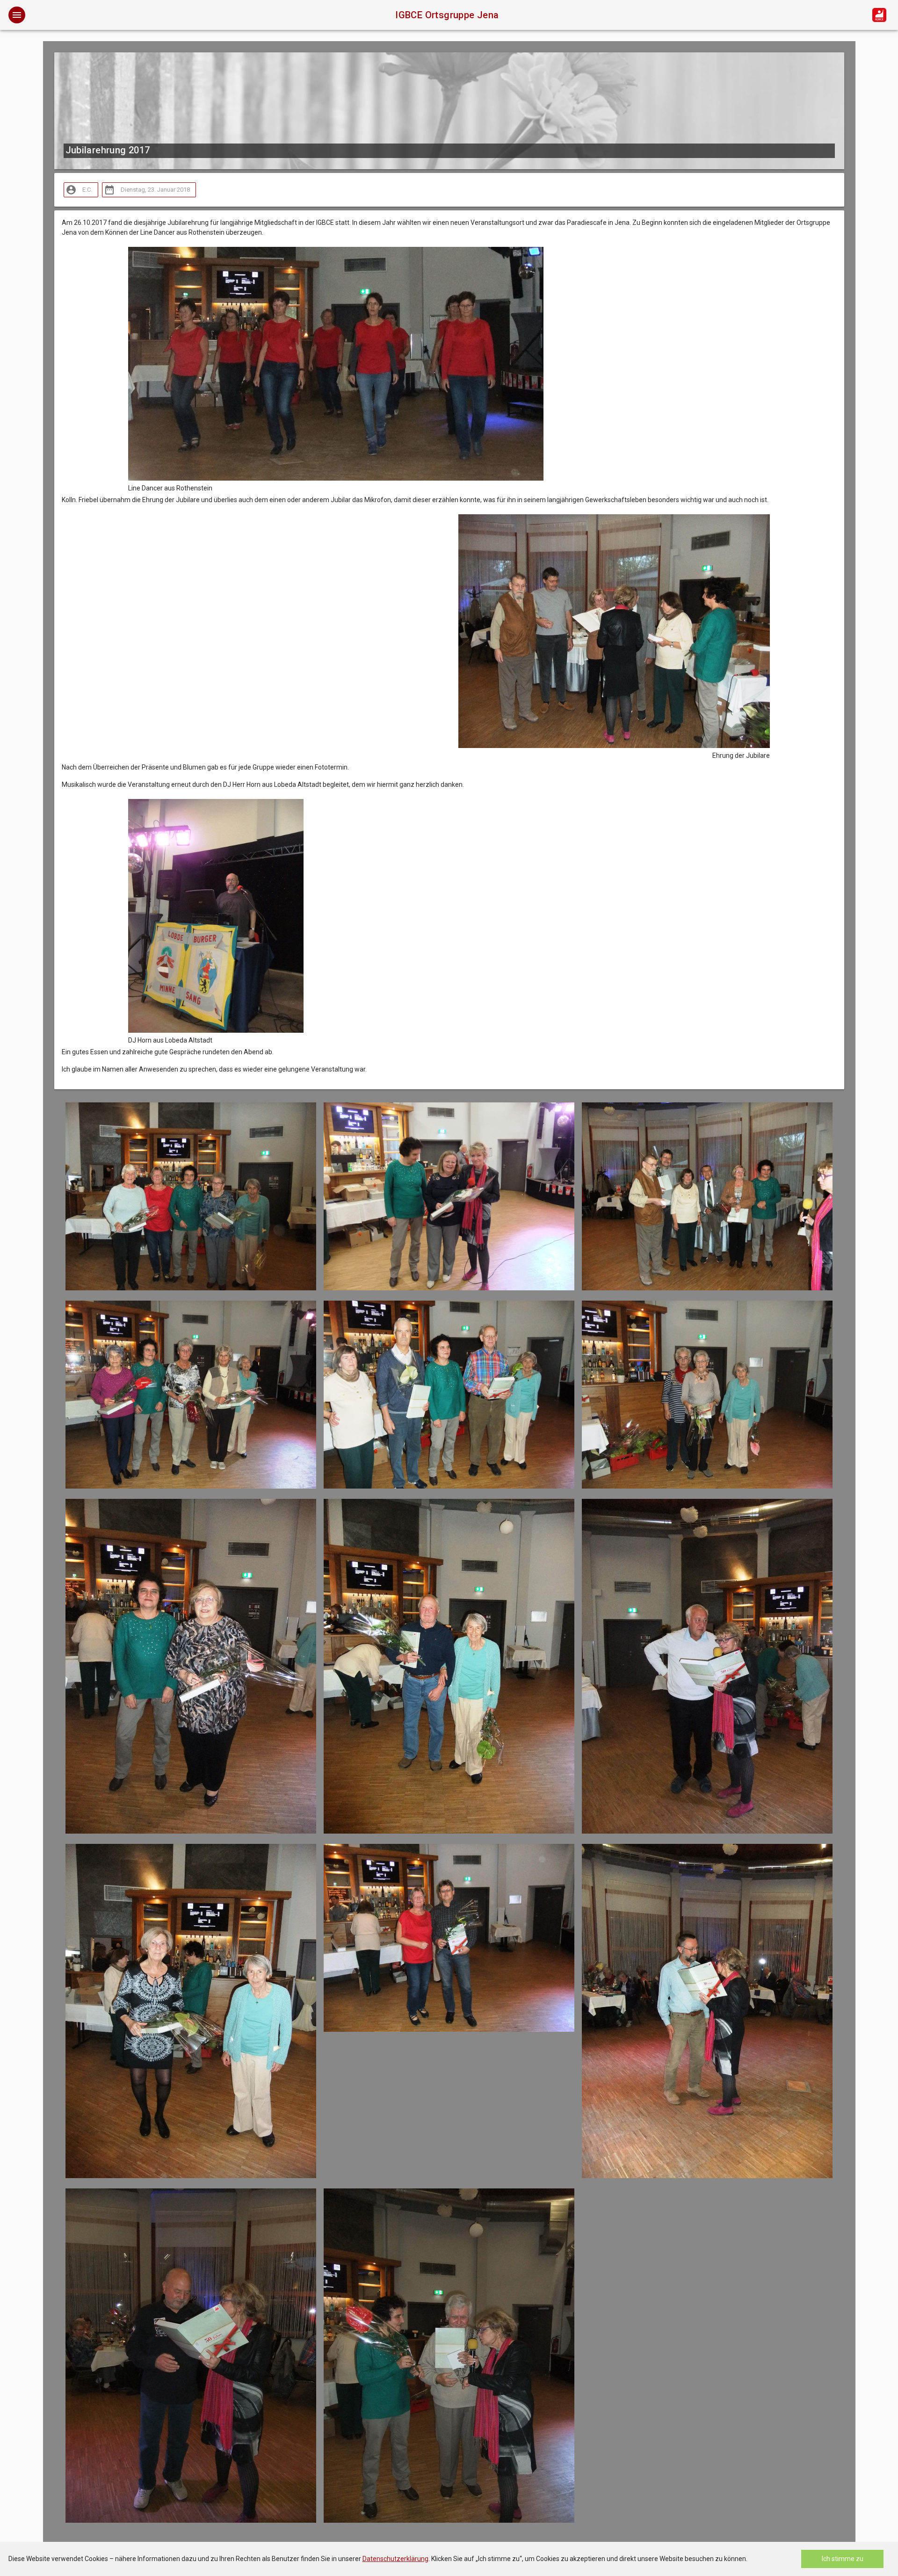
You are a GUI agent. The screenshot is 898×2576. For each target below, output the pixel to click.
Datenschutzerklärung (395, 2559)
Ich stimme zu (843, 2559)
